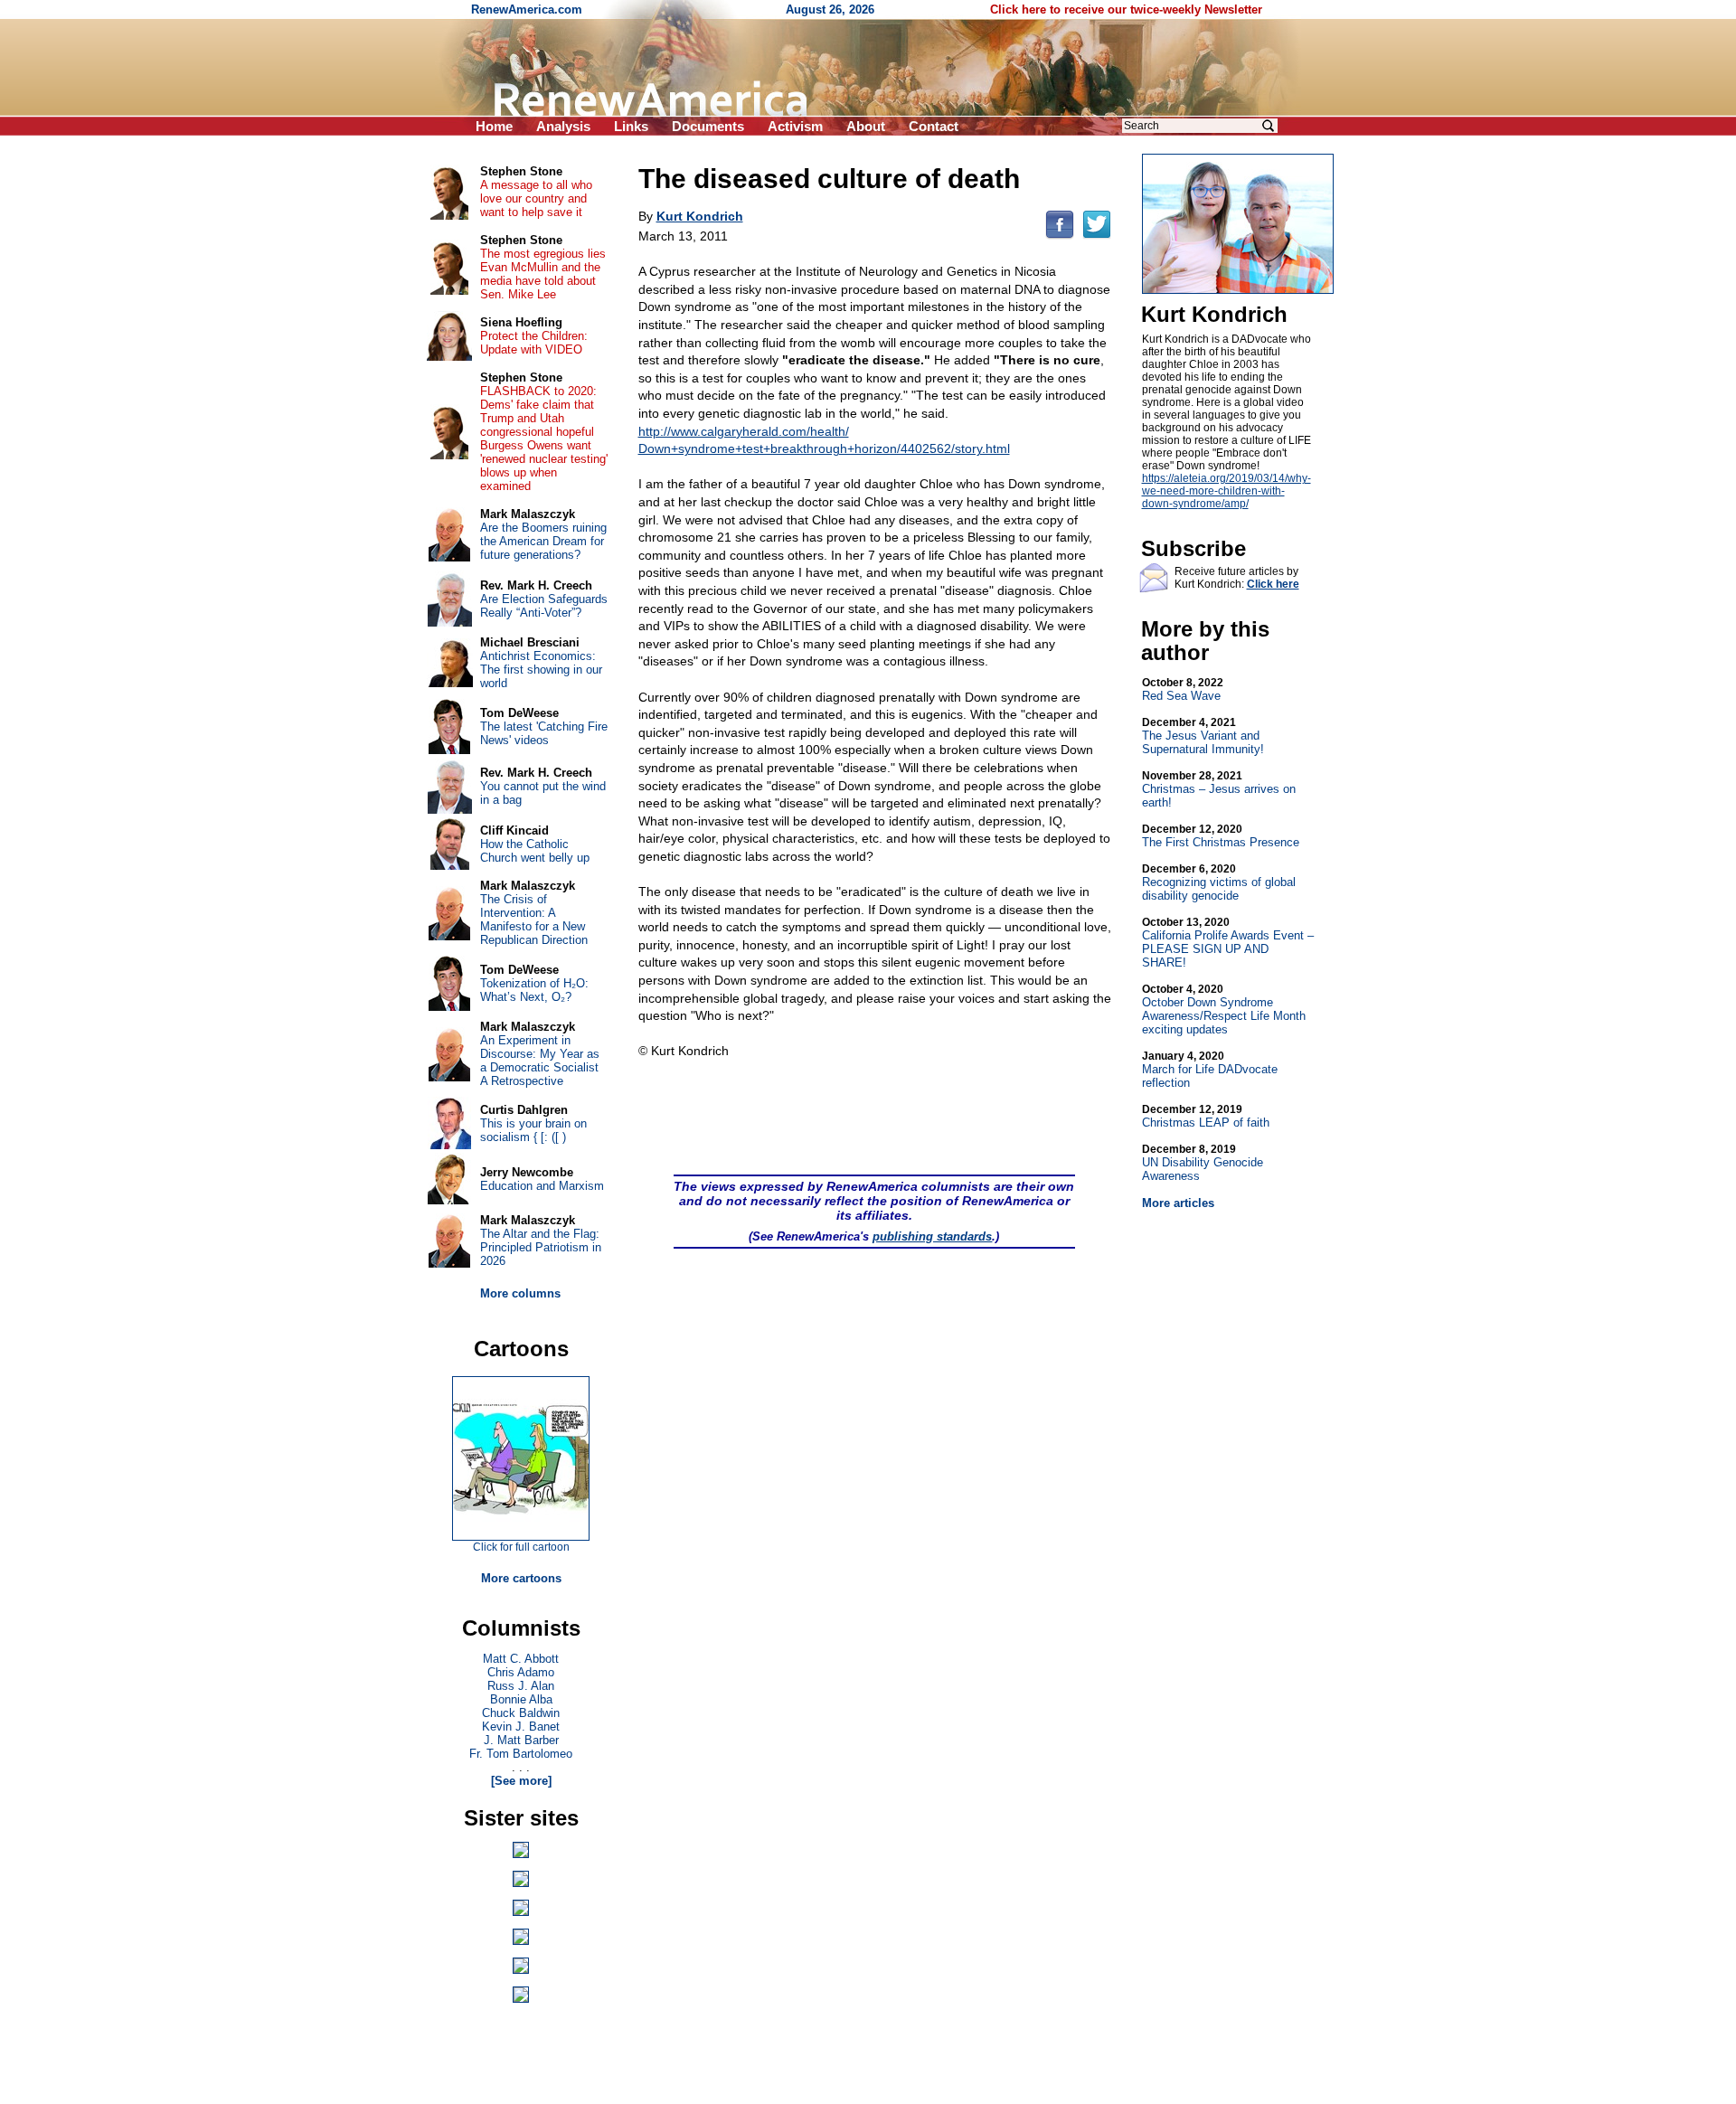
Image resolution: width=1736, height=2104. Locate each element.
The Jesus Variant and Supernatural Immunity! (1203, 736)
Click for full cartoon (521, 1547)
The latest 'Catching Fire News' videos (544, 733)
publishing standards (932, 1236)
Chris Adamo (521, 1672)
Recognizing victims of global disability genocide (1219, 882)
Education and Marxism (542, 1186)
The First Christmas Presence (1221, 836)
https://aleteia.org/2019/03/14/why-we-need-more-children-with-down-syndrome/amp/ (1227, 491)
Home (494, 126)
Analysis (563, 126)
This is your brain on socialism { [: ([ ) (533, 1130)
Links (631, 126)
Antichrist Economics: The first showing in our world (541, 670)
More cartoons (521, 1578)
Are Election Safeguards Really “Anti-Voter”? (544, 606)
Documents (708, 126)
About (866, 126)
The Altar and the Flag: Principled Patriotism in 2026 (541, 1247)
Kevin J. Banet (521, 1727)
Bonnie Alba (521, 1699)
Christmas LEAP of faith (1206, 1116)
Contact (934, 126)
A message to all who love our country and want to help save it (536, 198)
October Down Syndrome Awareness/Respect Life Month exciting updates (1224, 1010)
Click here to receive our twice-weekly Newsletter (1126, 9)
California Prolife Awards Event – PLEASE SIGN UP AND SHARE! (1228, 943)
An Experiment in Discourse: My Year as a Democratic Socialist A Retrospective (540, 1061)
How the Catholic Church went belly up (535, 851)
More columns (520, 1293)
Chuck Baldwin (521, 1713)
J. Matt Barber (521, 1740)
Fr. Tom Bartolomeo (521, 1754)
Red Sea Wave (1183, 689)
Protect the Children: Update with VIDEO (534, 343)
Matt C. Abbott (521, 1659)
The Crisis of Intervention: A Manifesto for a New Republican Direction (534, 920)
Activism (795, 126)
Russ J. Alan (521, 1686)
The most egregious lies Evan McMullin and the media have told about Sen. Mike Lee (543, 274)
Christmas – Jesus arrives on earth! (1219, 789)
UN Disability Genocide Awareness (1203, 1163)
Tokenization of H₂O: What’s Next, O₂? (534, 990)
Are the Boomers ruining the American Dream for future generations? (543, 541)
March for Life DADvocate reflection (1210, 1070)
